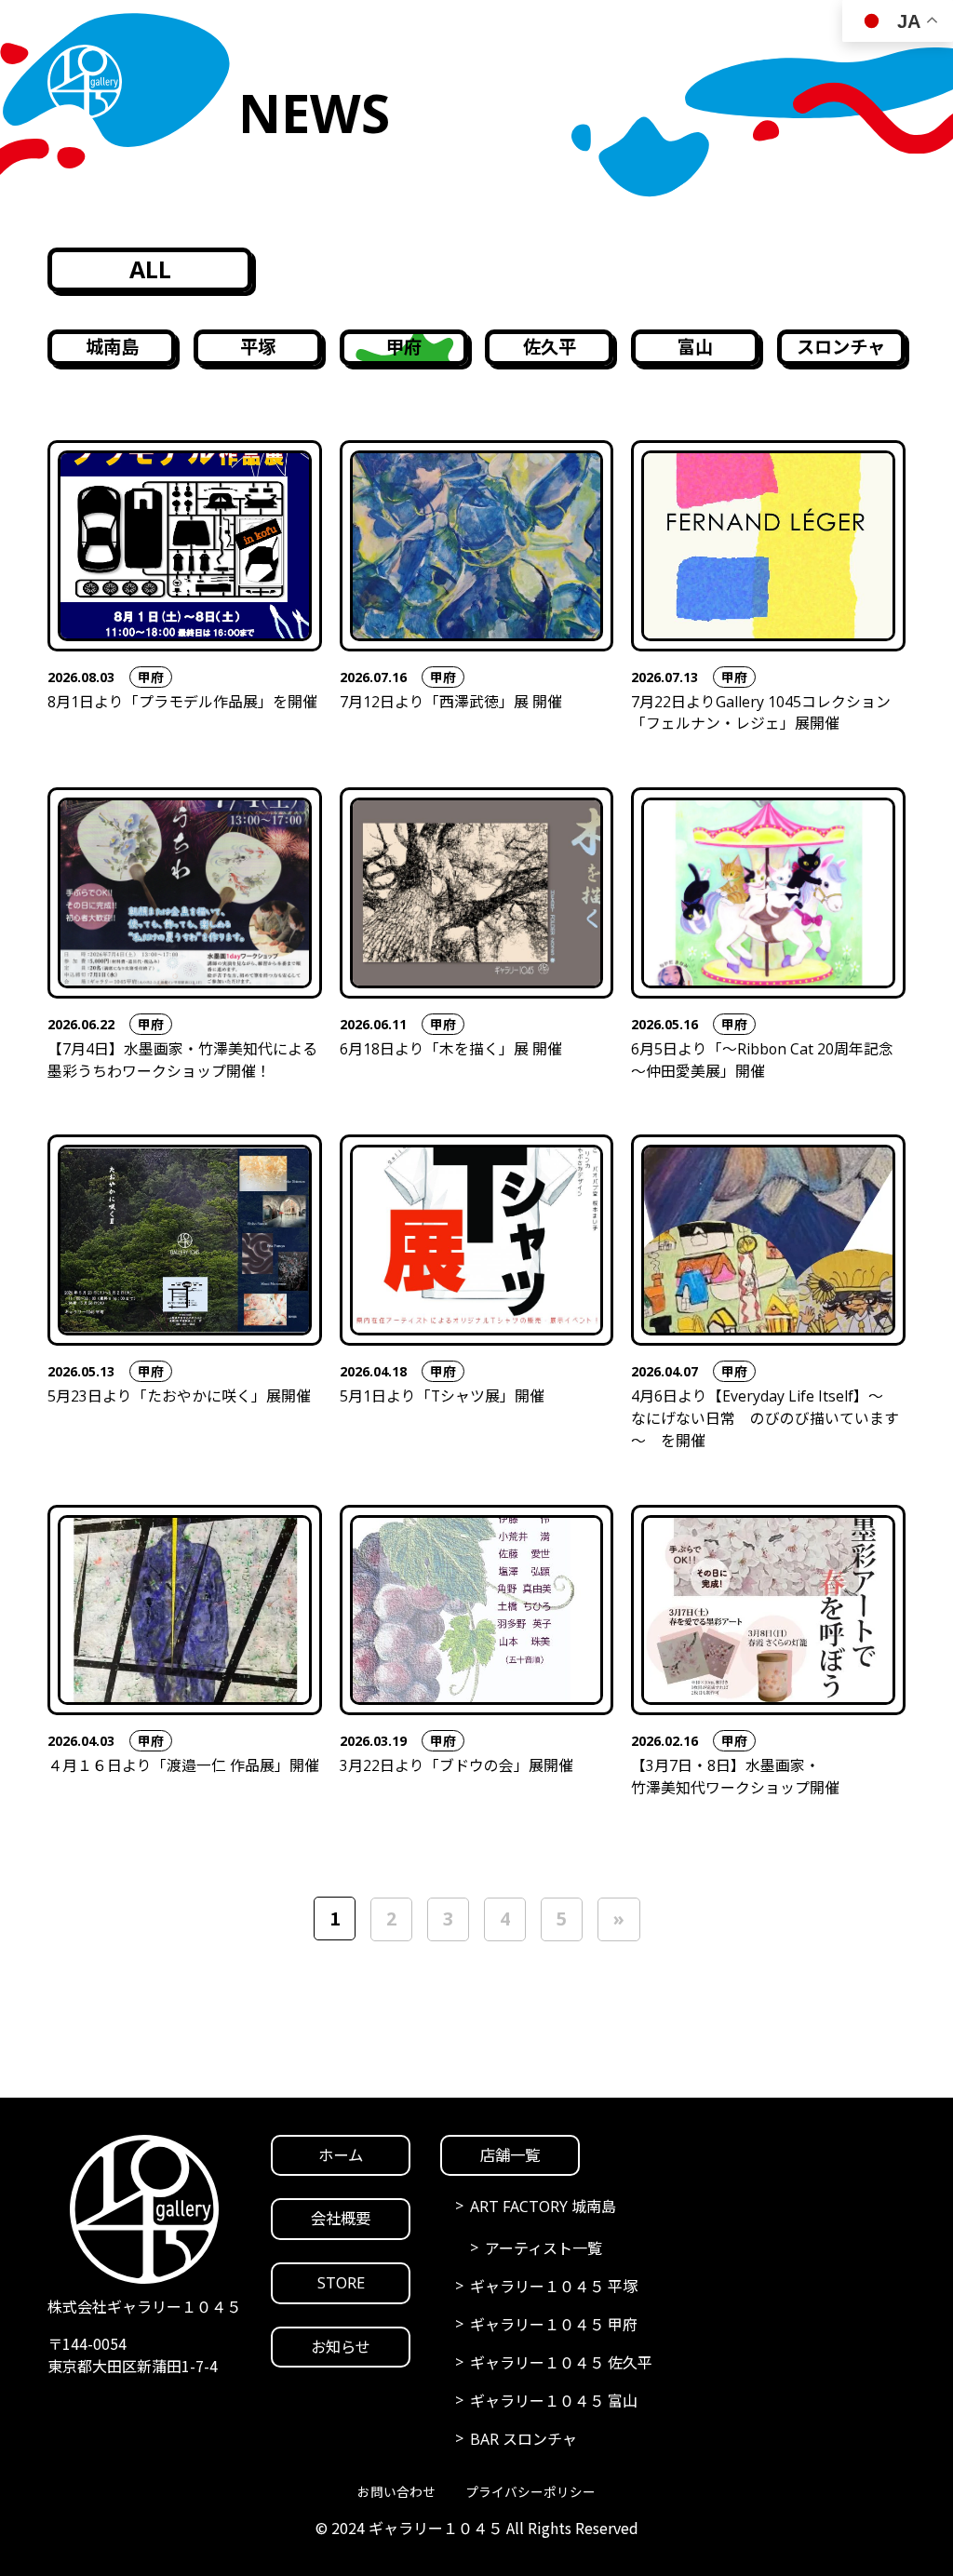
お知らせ (341, 2347)
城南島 (112, 347)
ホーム (341, 2155)
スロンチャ (841, 347)
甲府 (404, 347)
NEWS (725, 2522)
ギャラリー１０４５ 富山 (554, 2401)
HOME (58, 2522)
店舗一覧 (510, 2155)
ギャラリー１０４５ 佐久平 (561, 2363)
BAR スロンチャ (523, 2439)
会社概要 (341, 2218)
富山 (695, 347)
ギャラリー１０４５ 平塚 (554, 2287)
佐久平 (550, 347)
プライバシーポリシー (530, 2492)
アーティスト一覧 (544, 2248)
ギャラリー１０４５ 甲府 (554, 2325)
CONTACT (888, 2522)
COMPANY (223, 2522)
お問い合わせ (396, 2492)
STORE (570, 2522)
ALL (150, 269)
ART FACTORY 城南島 (543, 2207)
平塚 (258, 347)
